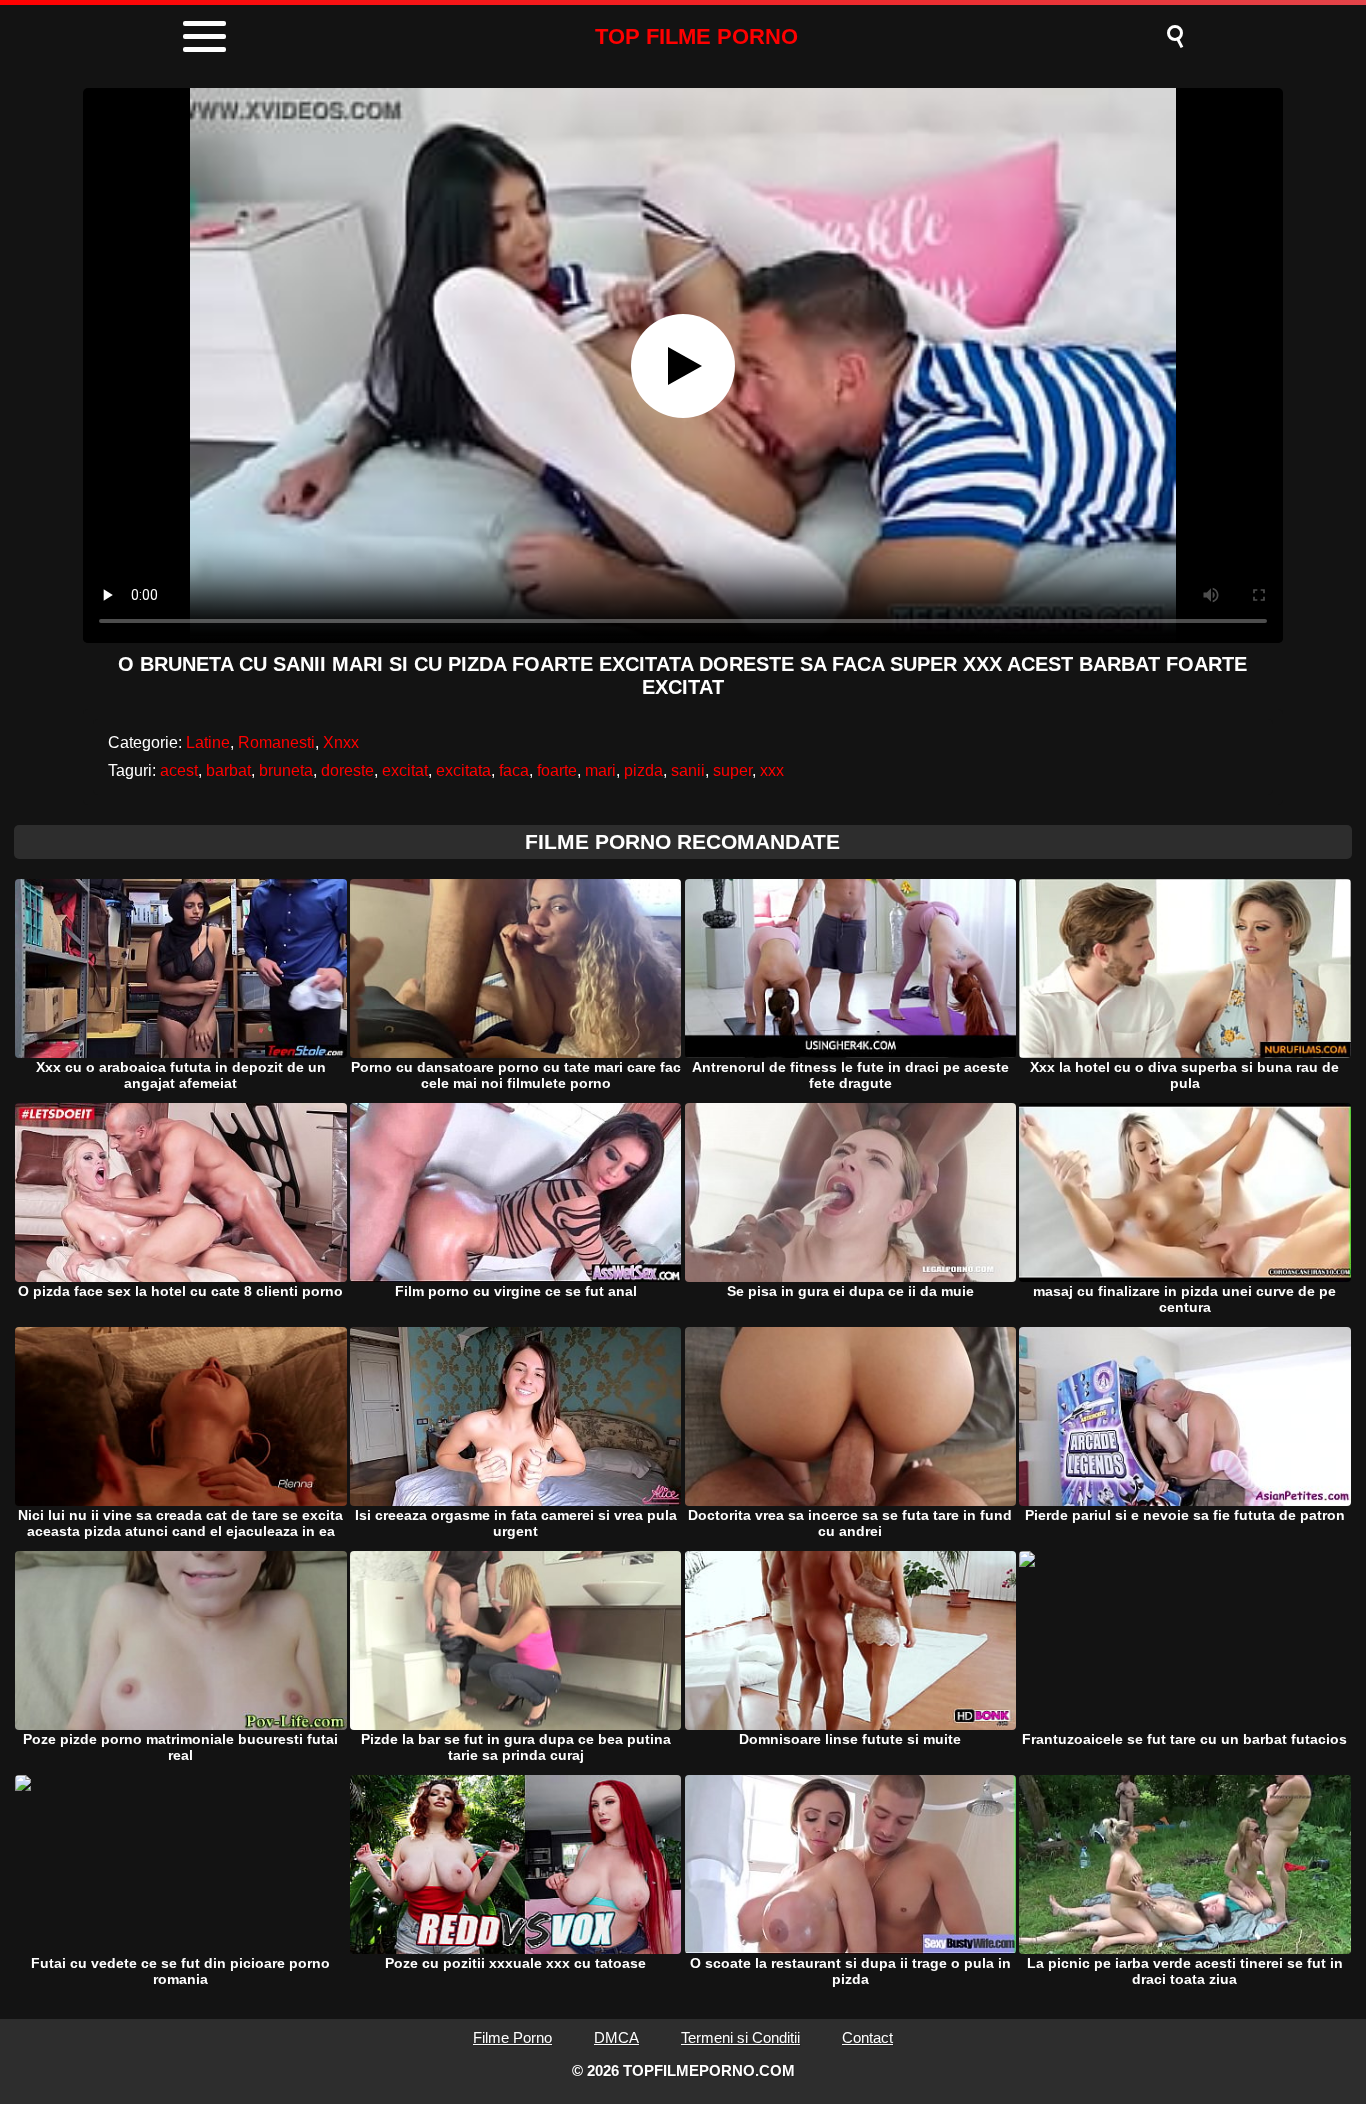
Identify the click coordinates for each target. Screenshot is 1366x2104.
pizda (643, 770)
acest (179, 770)
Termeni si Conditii (740, 2037)
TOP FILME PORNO (696, 36)
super (732, 770)
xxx (772, 770)
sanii (688, 770)
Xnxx (341, 742)
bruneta (286, 770)
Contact (867, 2037)
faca (514, 770)
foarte (557, 770)
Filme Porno (512, 2037)
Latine (208, 742)
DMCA (616, 2037)
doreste (347, 770)
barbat (228, 770)
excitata (463, 770)
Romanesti (276, 742)
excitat (405, 770)
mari (600, 770)
